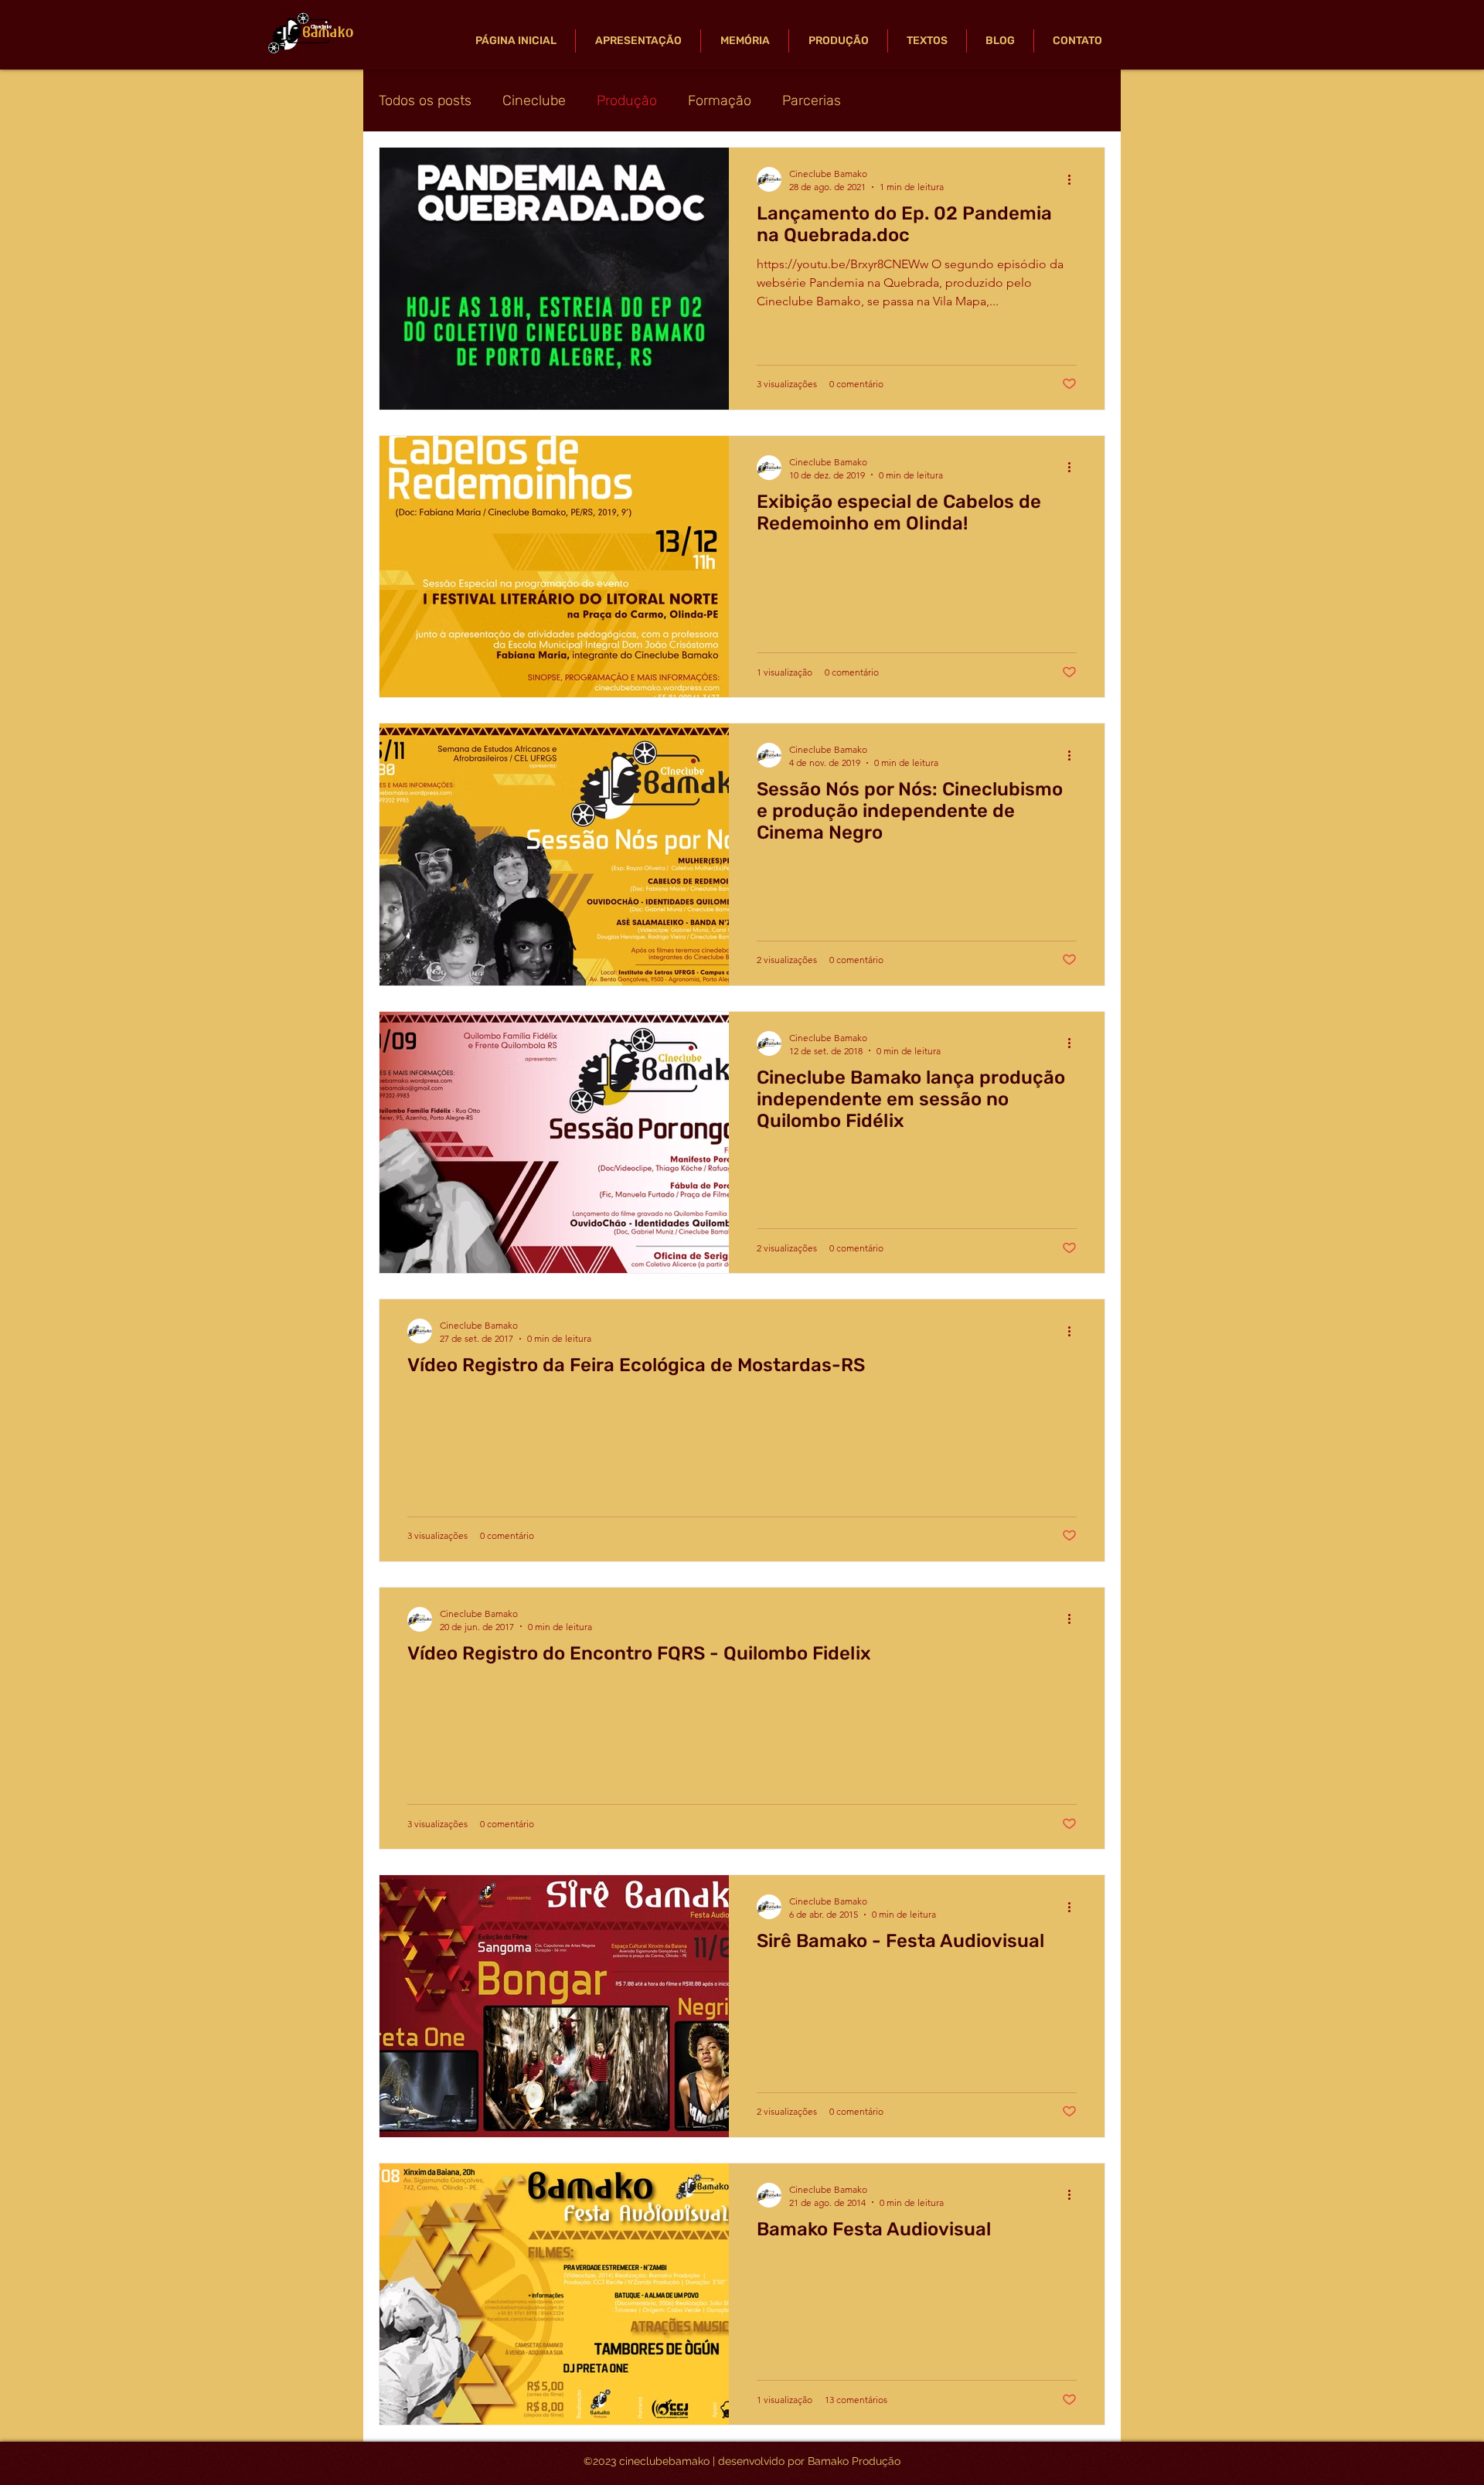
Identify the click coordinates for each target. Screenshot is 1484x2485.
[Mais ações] (1074, 179)
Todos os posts (425, 100)
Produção (627, 100)
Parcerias (812, 100)
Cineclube (534, 100)
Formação (720, 100)
